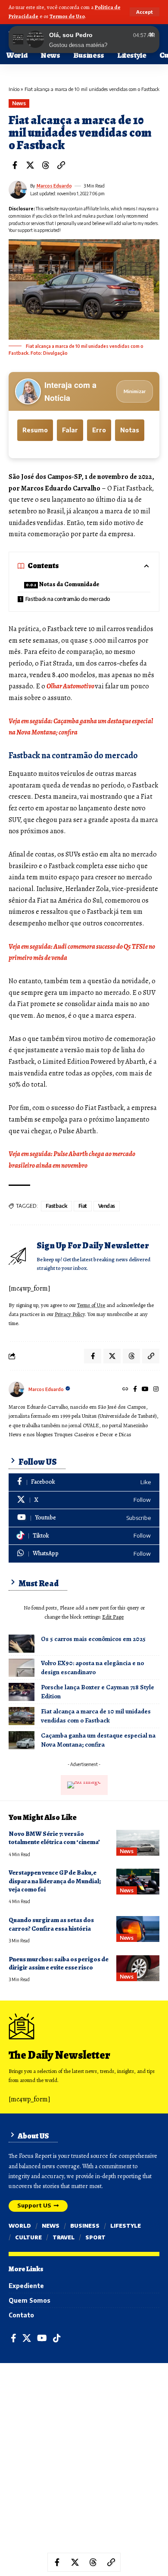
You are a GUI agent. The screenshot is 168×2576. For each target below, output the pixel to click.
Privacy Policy (70, 1314)
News (19, 103)
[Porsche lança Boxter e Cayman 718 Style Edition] (22, 1692)
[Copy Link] (61, 165)
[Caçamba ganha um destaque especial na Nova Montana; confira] (22, 1740)
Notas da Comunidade (69, 584)
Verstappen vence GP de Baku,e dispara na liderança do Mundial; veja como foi (55, 1881)
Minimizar (135, 391)
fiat (83, 1206)
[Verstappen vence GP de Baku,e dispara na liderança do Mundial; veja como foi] (138, 1882)
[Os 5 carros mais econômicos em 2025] (22, 1644)
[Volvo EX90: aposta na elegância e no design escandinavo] (22, 1668)
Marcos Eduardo (54, 186)
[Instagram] (156, 1389)
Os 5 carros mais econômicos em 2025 (93, 1639)
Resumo (35, 430)
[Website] (125, 1389)
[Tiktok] (84, 1536)
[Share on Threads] (46, 165)
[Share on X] (30, 165)
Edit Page (113, 1617)
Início (14, 89)
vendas (107, 1206)
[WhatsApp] (84, 1554)
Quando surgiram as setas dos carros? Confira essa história (51, 1924)
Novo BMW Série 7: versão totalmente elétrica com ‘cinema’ (54, 1838)
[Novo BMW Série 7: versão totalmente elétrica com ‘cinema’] (138, 1843)
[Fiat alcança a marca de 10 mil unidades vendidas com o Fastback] (22, 1716)
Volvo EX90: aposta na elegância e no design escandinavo (92, 1668)
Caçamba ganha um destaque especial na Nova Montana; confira (98, 1740)
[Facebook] (135, 1389)
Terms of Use (91, 1305)
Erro (99, 430)
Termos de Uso (67, 16)
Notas (130, 430)
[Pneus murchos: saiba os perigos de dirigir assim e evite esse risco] (138, 1968)
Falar (70, 430)
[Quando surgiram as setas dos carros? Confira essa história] (138, 1929)
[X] (84, 1500)
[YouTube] (145, 1389)
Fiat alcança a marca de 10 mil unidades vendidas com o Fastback (96, 1716)
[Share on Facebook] (15, 165)
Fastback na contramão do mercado (68, 599)
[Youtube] (84, 1518)
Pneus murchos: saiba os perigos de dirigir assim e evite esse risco (59, 1963)
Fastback (56, 1206)
